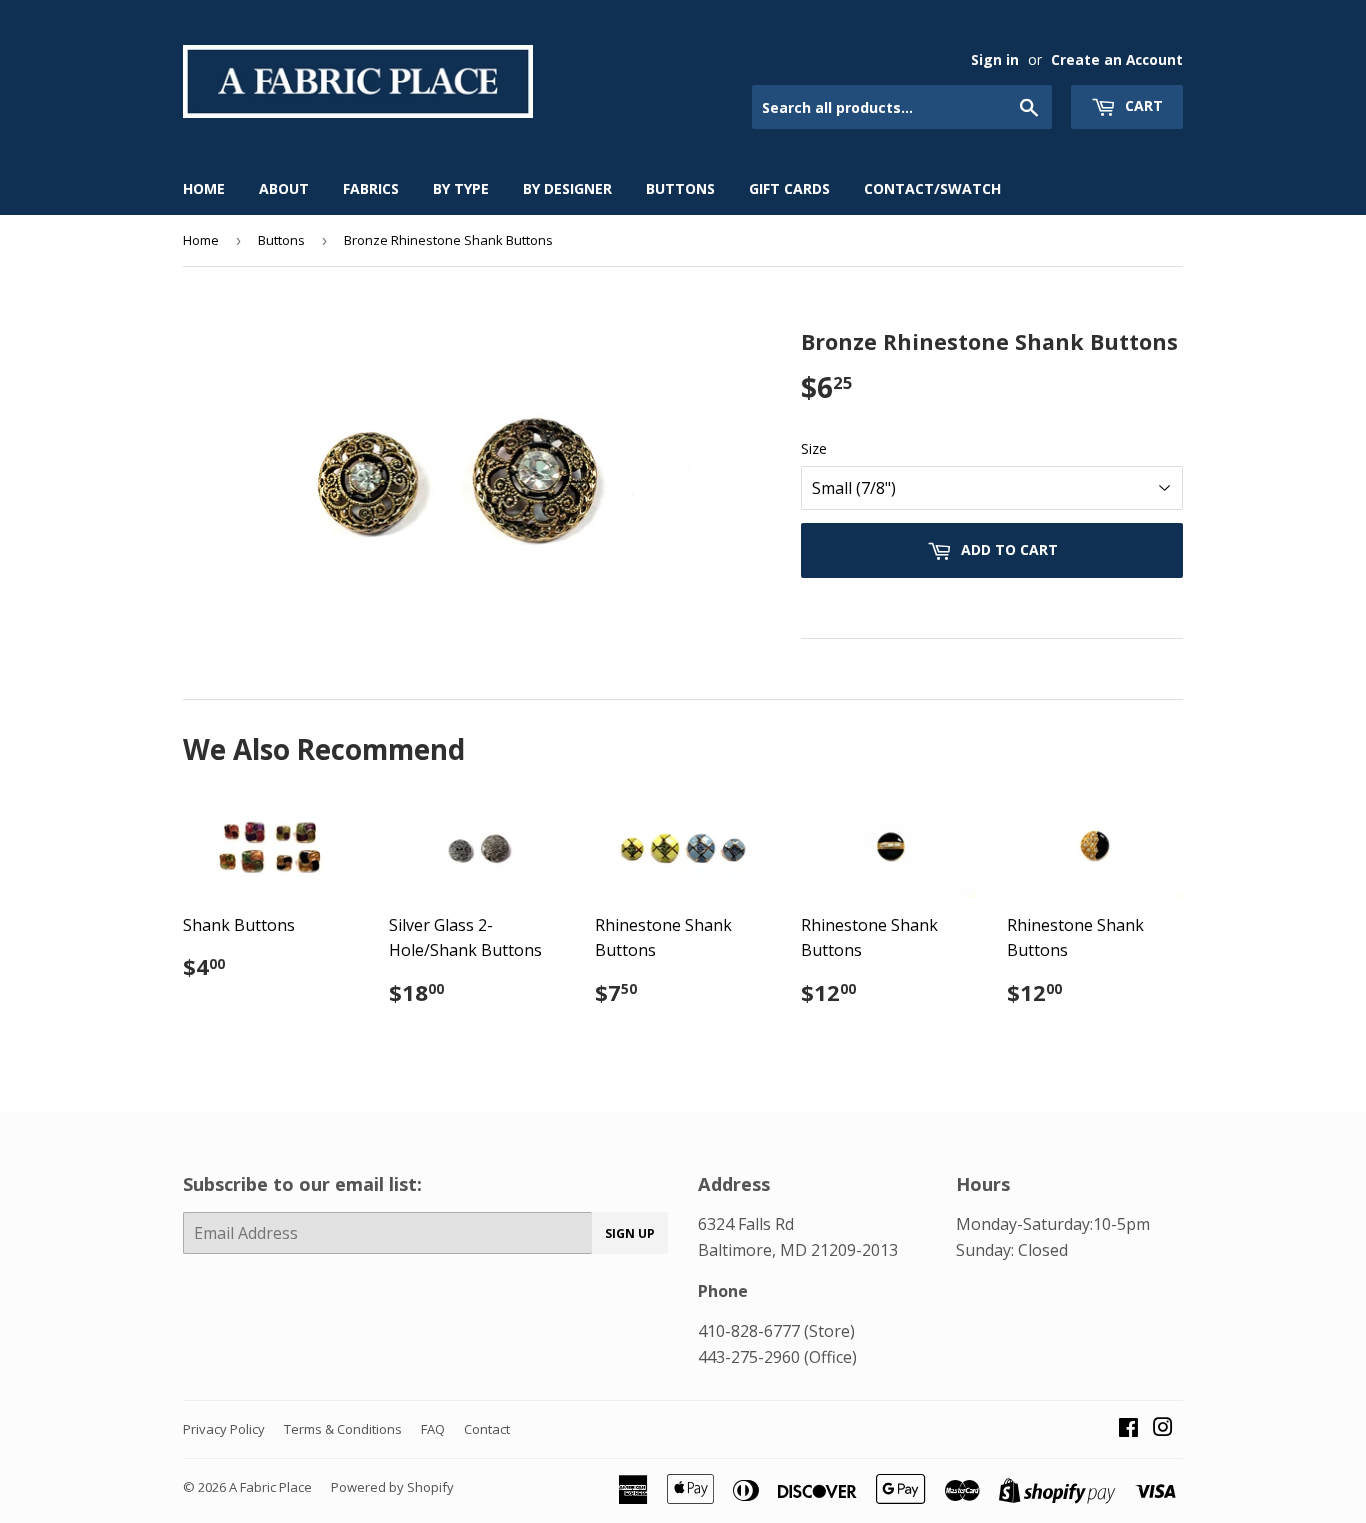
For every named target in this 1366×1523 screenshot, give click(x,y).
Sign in (995, 59)
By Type (461, 188)
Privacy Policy (224, 1429)
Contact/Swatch (932, 188)
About (284, 188)
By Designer (567, 188)
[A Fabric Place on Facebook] (1128, 1429)
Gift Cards (789, 188)
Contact (487, 1429)
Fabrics (371, 188)
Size (814, 448)
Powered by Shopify (392, 1487)
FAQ (433, 1429)
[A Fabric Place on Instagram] (1163, 1429)
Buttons (680, 188)
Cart (1142, 105)
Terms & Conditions (343, 1429)
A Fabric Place (270, 1487)
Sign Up (630, 1233)
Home (204, 188)
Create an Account (1117, 59)
